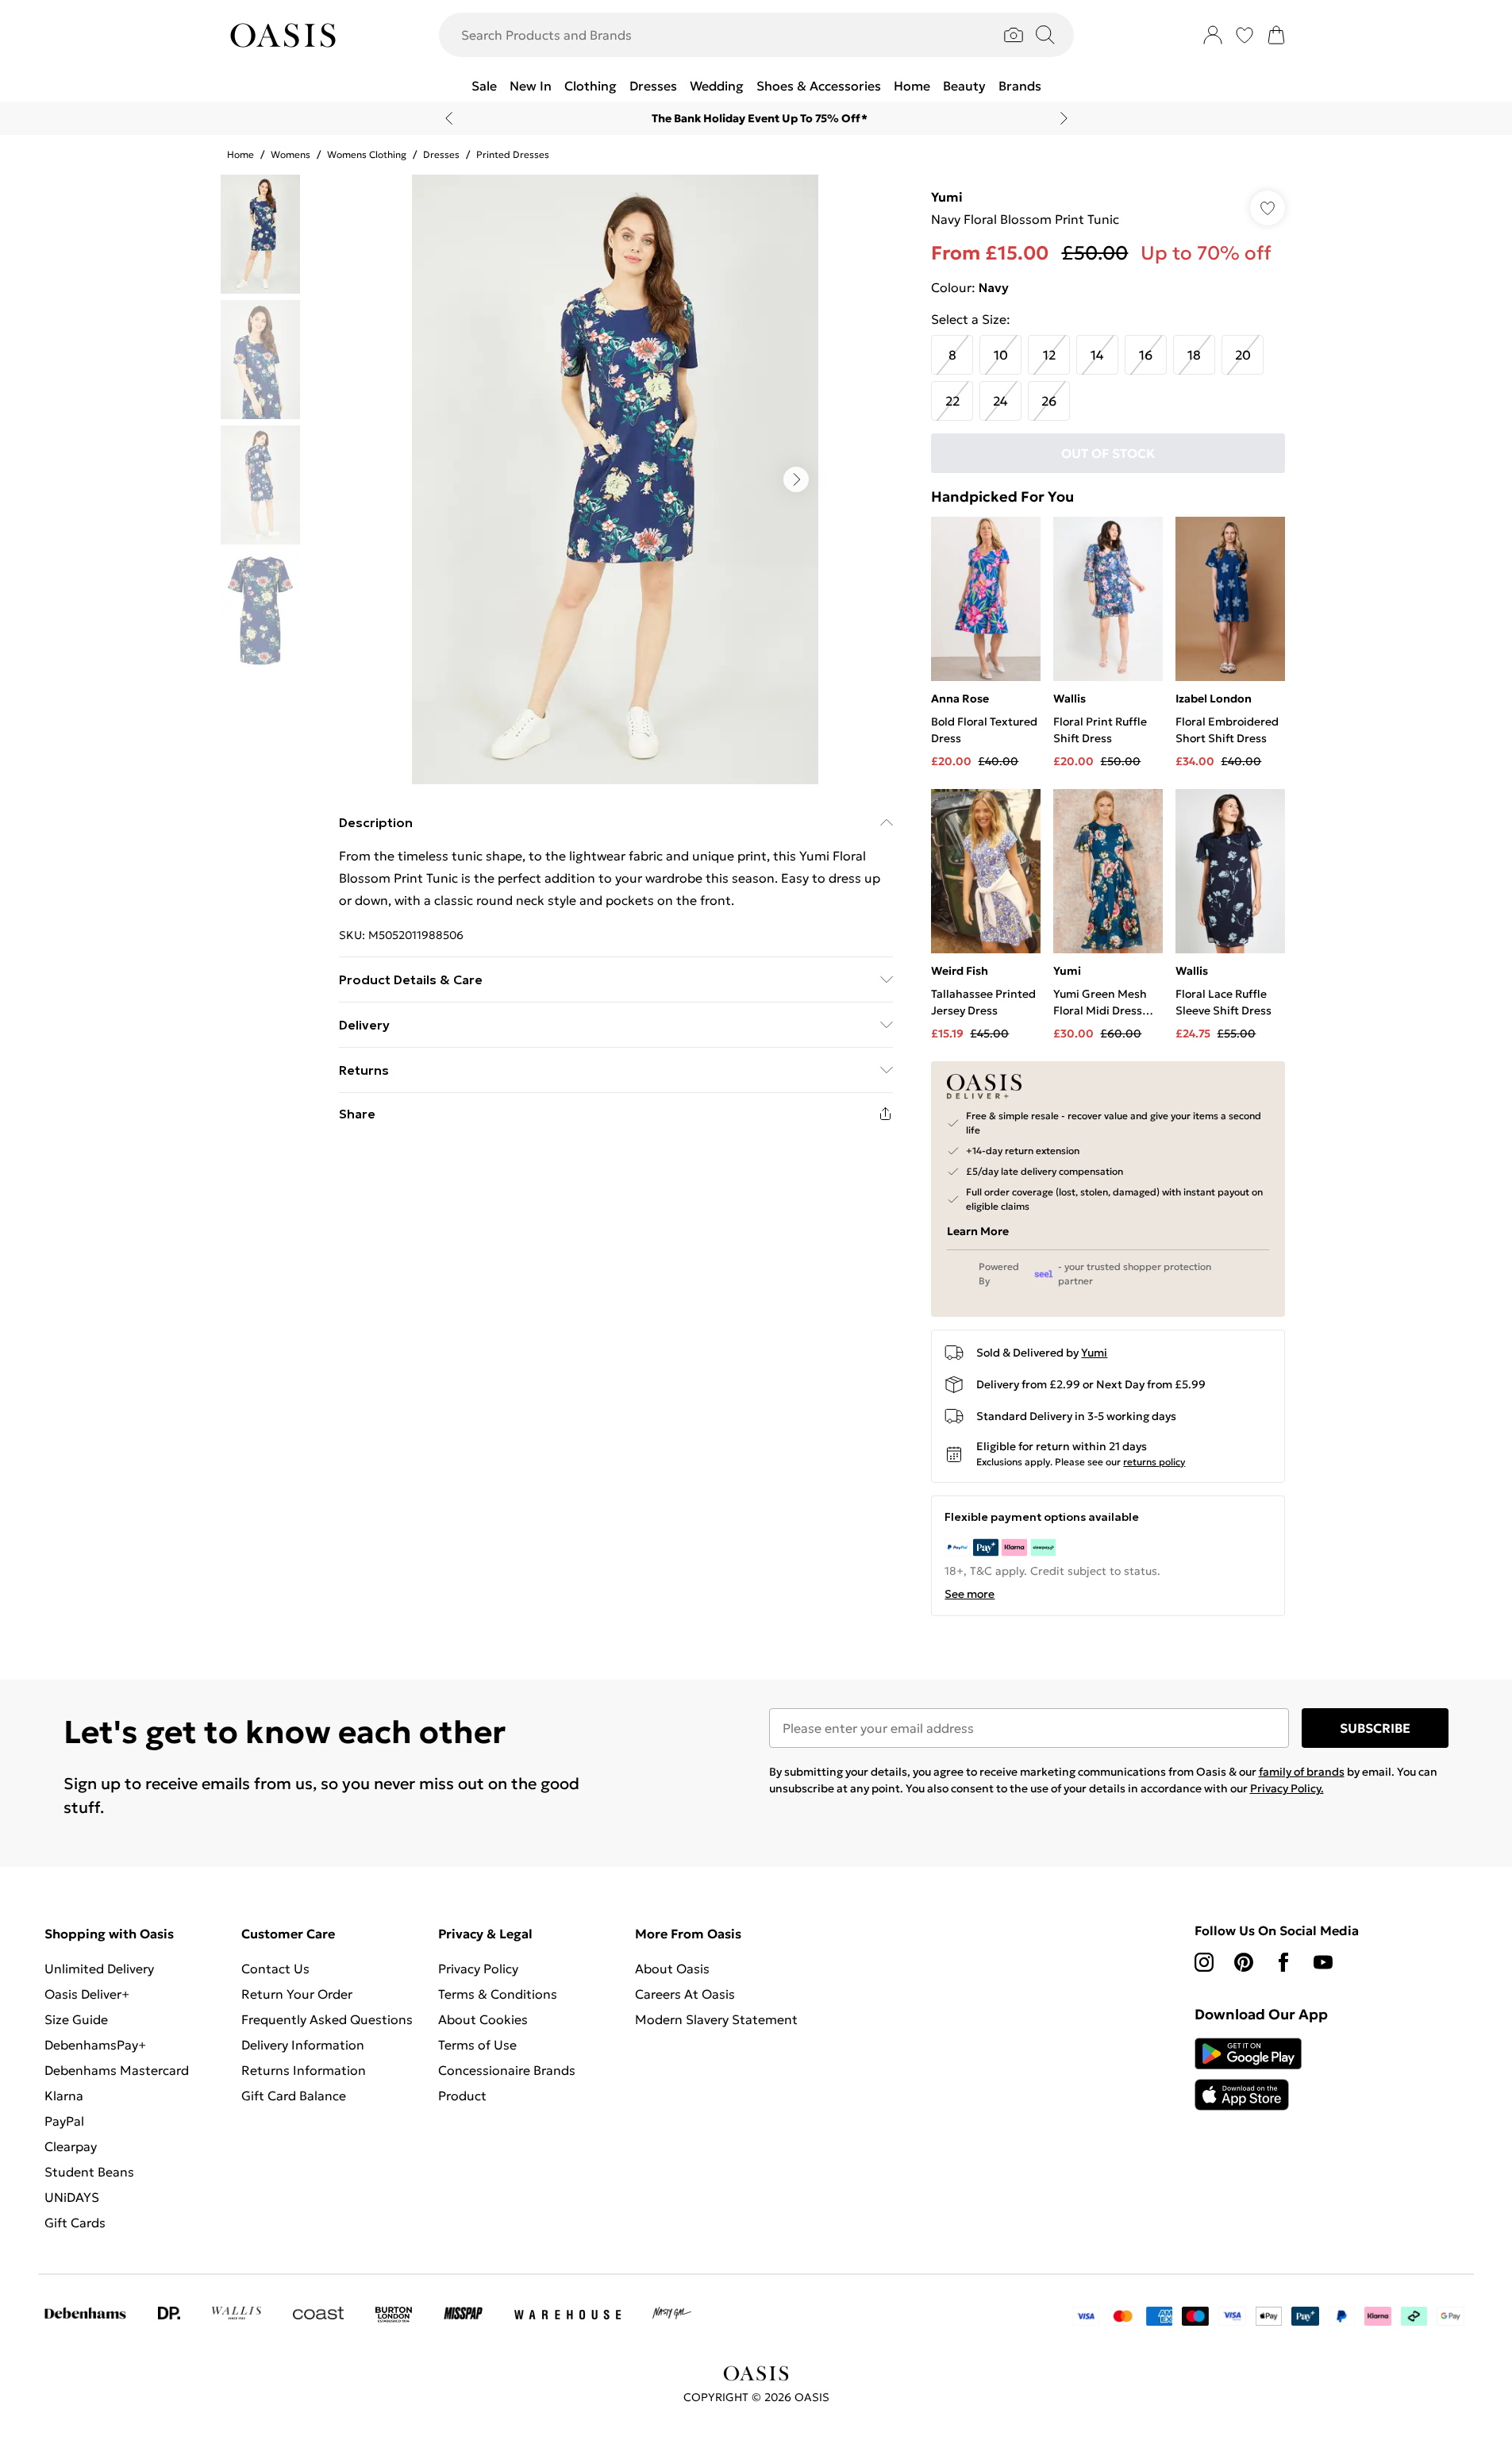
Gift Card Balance (294, 2096)
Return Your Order (297, 1994)
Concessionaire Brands (507, 2070)
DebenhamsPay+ (95, 2045)
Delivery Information (303, 2045)
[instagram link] (1204, 1962)
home (240, 154)
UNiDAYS (72, 2197)
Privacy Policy (478, 1969)
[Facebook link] (1283, 1962)
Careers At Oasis (685, 1994)
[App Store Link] (1248, 2074)
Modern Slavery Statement (716, 2019)
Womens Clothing (367, 154)
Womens (290, 154)
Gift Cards (75, 2223)
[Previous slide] (449, 118)
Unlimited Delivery (99, 1969)
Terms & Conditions (498, 1994)
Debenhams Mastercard (117, 2070)
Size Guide (76, 2019)
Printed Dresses (513, 154)
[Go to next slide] (796, 479)
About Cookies (483, 2019)
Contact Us (275, 1969)
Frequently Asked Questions (327, 2019)
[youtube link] (1323, 1962)
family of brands (1302, 1772)
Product (462, 2096)
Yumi (947, 197)
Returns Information (304, 2070)
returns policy (1154, 1462)
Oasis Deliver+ (87, 1994)
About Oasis (672, 1969)
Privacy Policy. (1287, 1788)
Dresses (441, 154)
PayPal (64, 2121)
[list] (615, 479)
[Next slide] (1064, 118)
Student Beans (89, 2172)
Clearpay (71, 2146)
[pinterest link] (1244, 1962)
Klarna (64, 2096)
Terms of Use (477, 2045)
